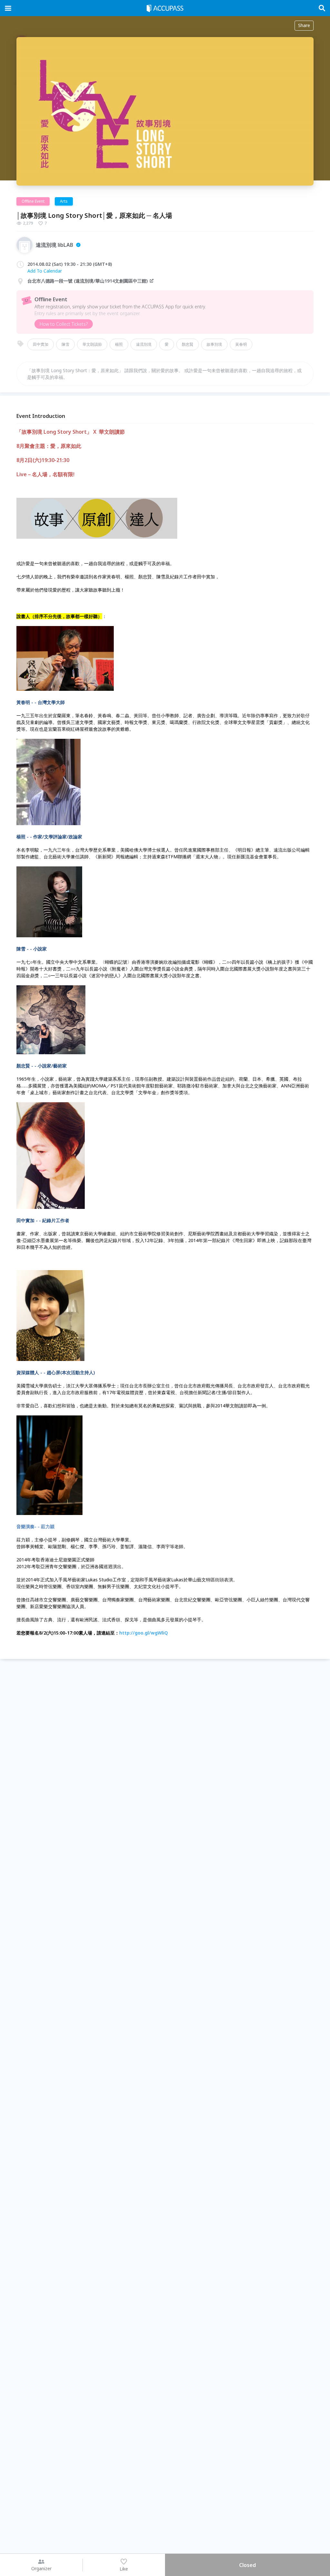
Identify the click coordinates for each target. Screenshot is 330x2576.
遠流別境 (144, 344)
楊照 (119, 344)
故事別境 (214, 344)
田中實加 (41, 344)
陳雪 (65, 344)
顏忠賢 (188, 344)
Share (304, 25)
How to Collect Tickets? (64, 324)
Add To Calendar (45, 271)
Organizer (41, 2568)
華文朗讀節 (92, 344)
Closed (247, 2565)
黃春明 (241, 344)
